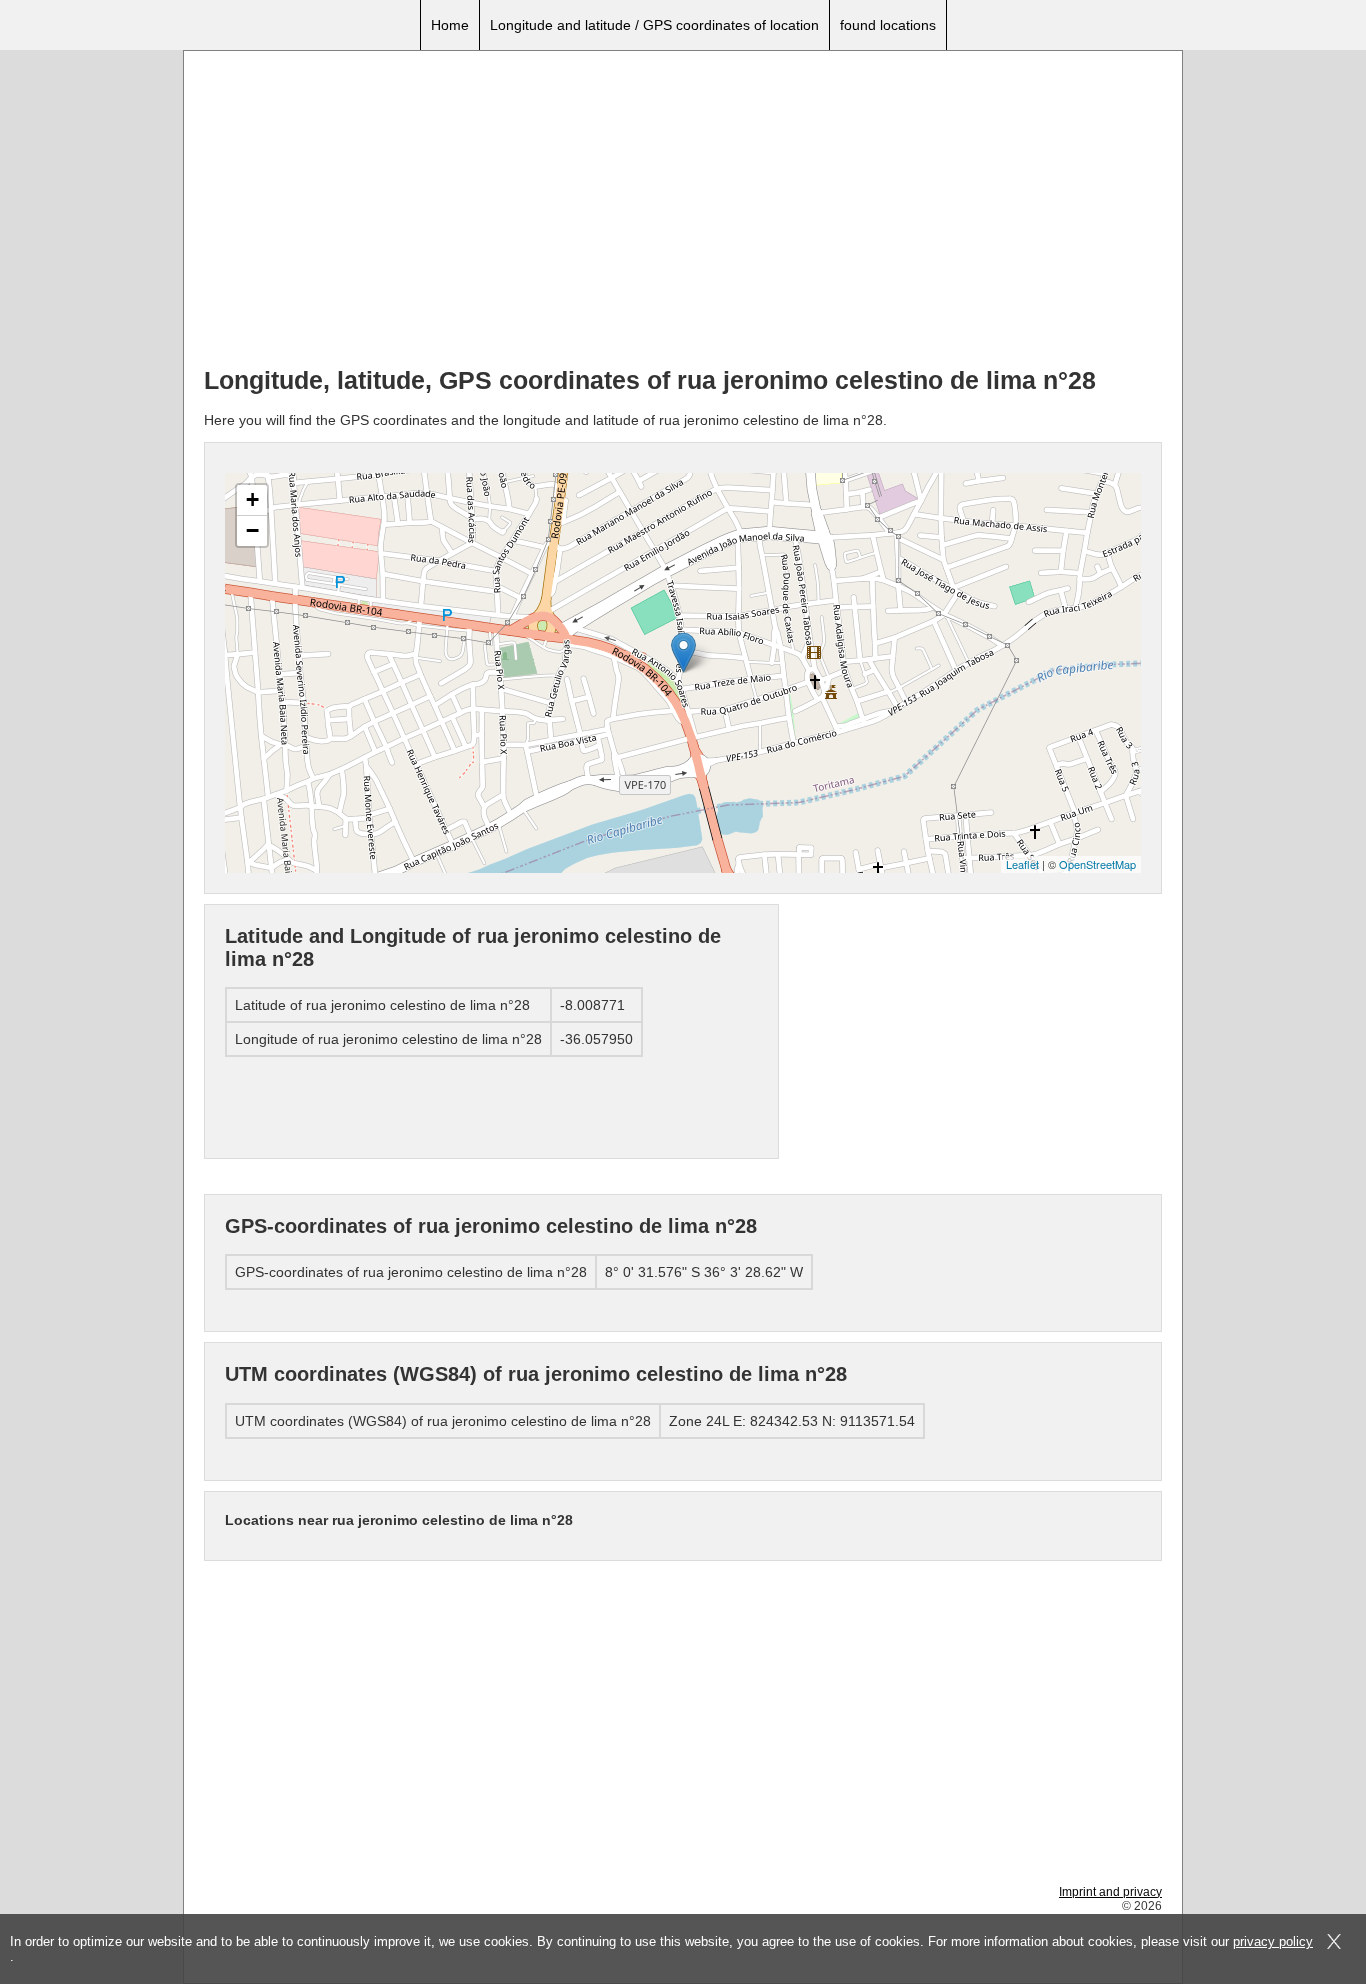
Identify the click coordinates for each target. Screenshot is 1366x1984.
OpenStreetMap (1097, 864)
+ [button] (252, 499)
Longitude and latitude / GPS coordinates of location (654, 25)
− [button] (252, 530)
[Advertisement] (683, 211)
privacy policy (1273, 1941)
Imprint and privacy (1110, 1892)
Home (450, 25)
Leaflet (1022, 864)
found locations (888, 25)
